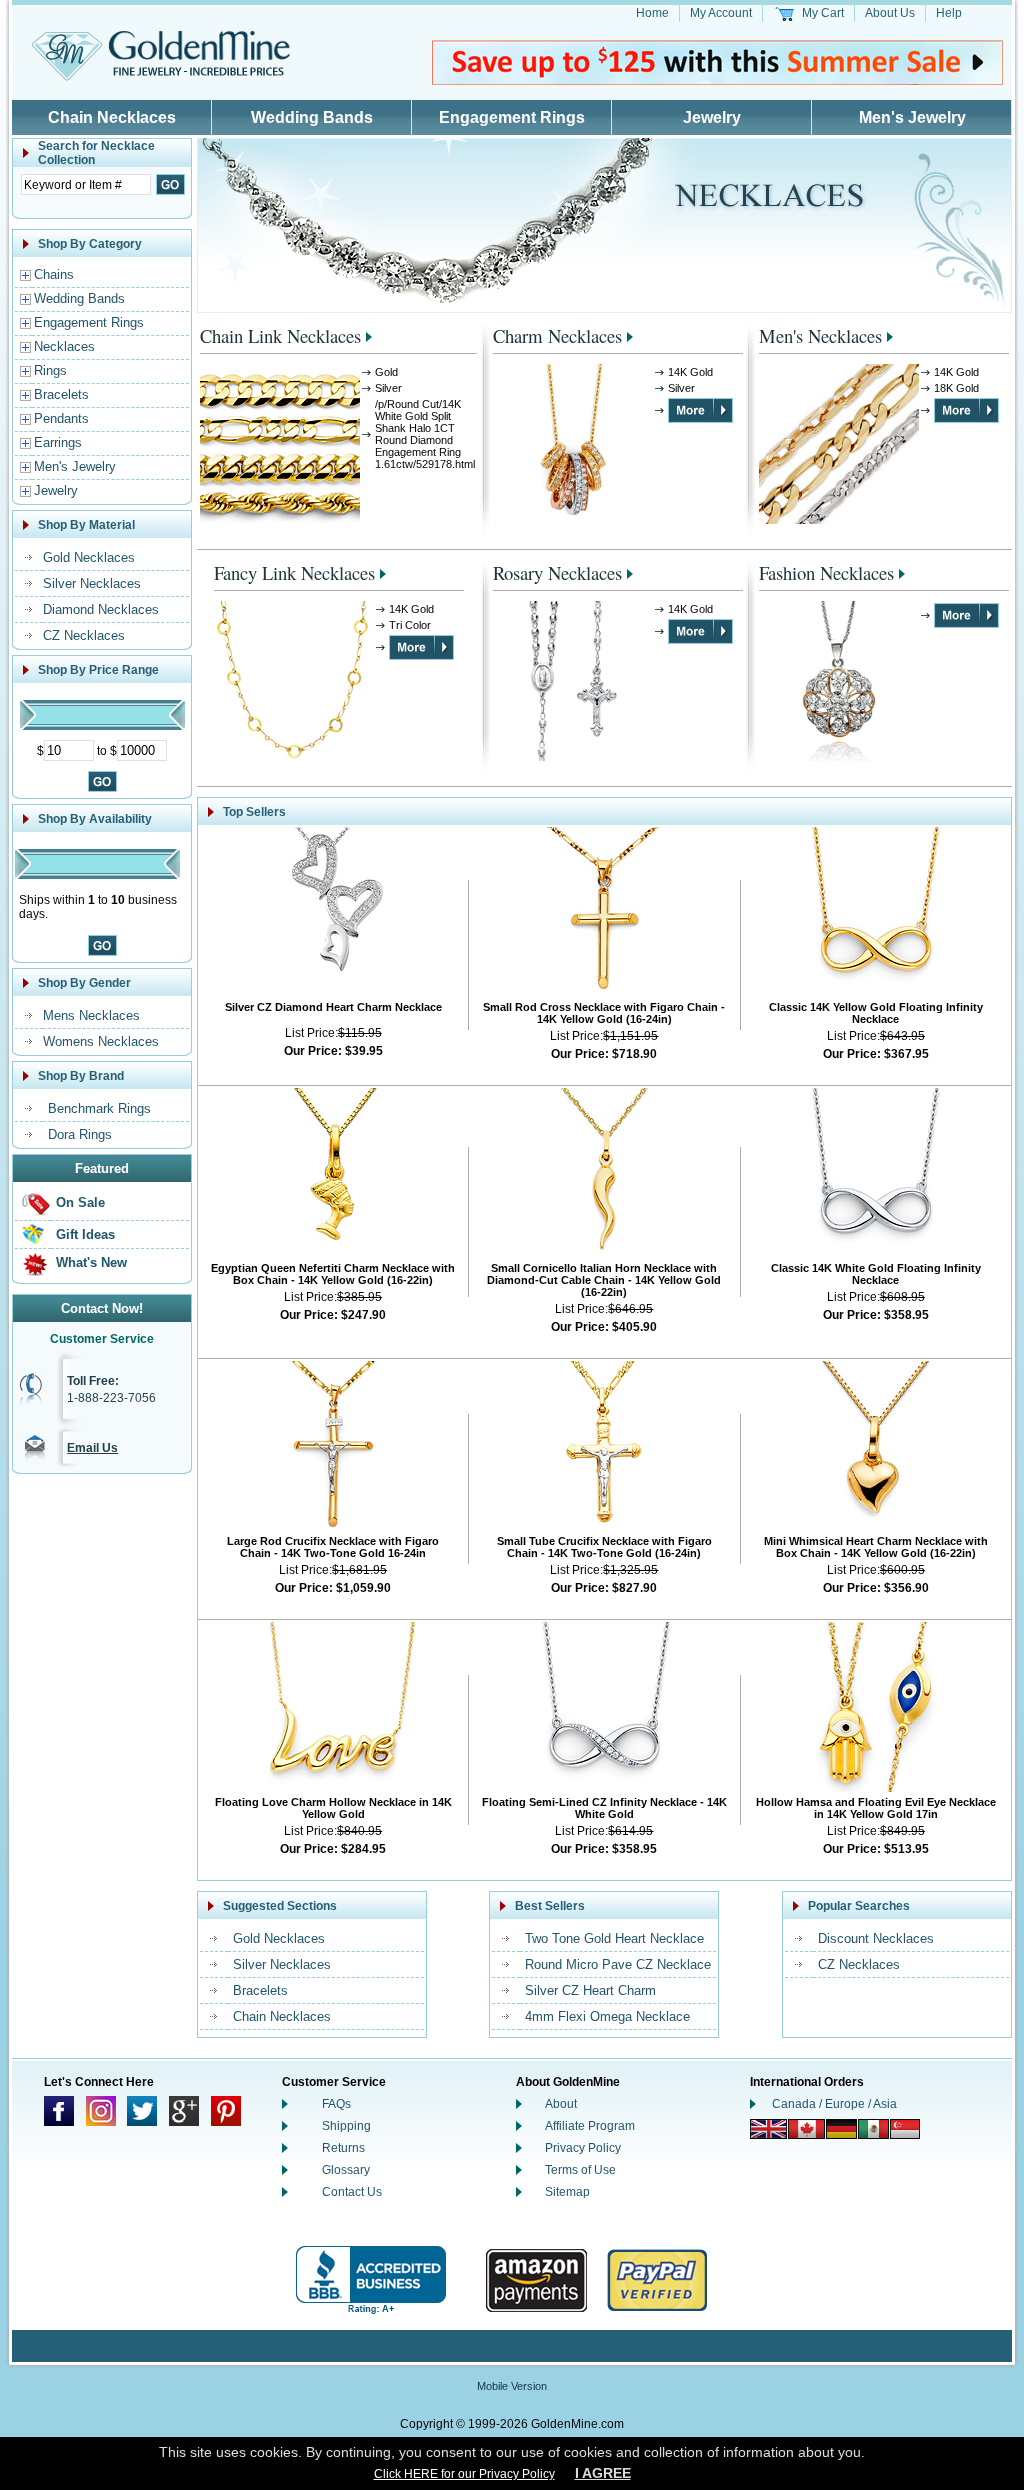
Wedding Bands (312, 117)
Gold (386, 372)
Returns (343, 2148)
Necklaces (64, 346)
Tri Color (410, 625)
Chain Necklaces (112, 117)
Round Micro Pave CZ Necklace (618, 1964)
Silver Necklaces (92, 583)
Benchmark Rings (99, 1108)
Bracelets (61, 394)
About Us (890, 13)
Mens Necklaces (91, 1015)
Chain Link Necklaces (280, 335)
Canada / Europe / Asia (834, 2104)
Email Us (92, 1448)
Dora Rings (80, 1134)
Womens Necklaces (101, 1041)
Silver (388, 388)
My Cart (823, 13)
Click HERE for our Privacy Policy (464, 2474)
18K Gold (956, 388)
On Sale (80, 1202)
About (561, 2104)
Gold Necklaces (89, 557)
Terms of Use (580, 2170)
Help (949, 13)
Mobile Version (512, 2386)
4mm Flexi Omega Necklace (607, 2016)
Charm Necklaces (557, 335)
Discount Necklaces (876, 1938)
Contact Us (352, 2192)
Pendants (61, 418)
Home (652, 13)
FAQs (336, 2104)
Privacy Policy (583, 2148)
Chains (54, 274)
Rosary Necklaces (557, 572)
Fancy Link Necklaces (294, 572)
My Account (721, 13)
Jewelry (712, 117)
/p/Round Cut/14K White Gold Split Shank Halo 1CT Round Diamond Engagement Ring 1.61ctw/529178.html (425, 434)
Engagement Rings (512, 117)
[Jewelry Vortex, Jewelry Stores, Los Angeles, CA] (371, 2280)
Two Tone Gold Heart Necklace (614, 1938)
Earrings (58, 442)
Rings (50, 370)
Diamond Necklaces (101, 609)
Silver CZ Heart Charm (590, 1990)
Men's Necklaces (820, 335)
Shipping (346, 2126)
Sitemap (567, 2192)
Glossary (346, 2170)
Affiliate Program (590, 2126)
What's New (91, 1262)
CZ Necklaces (84, 635)
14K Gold (690, 372)
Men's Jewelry (912, 117)
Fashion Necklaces (826, 572)
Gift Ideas (85, 1234)
